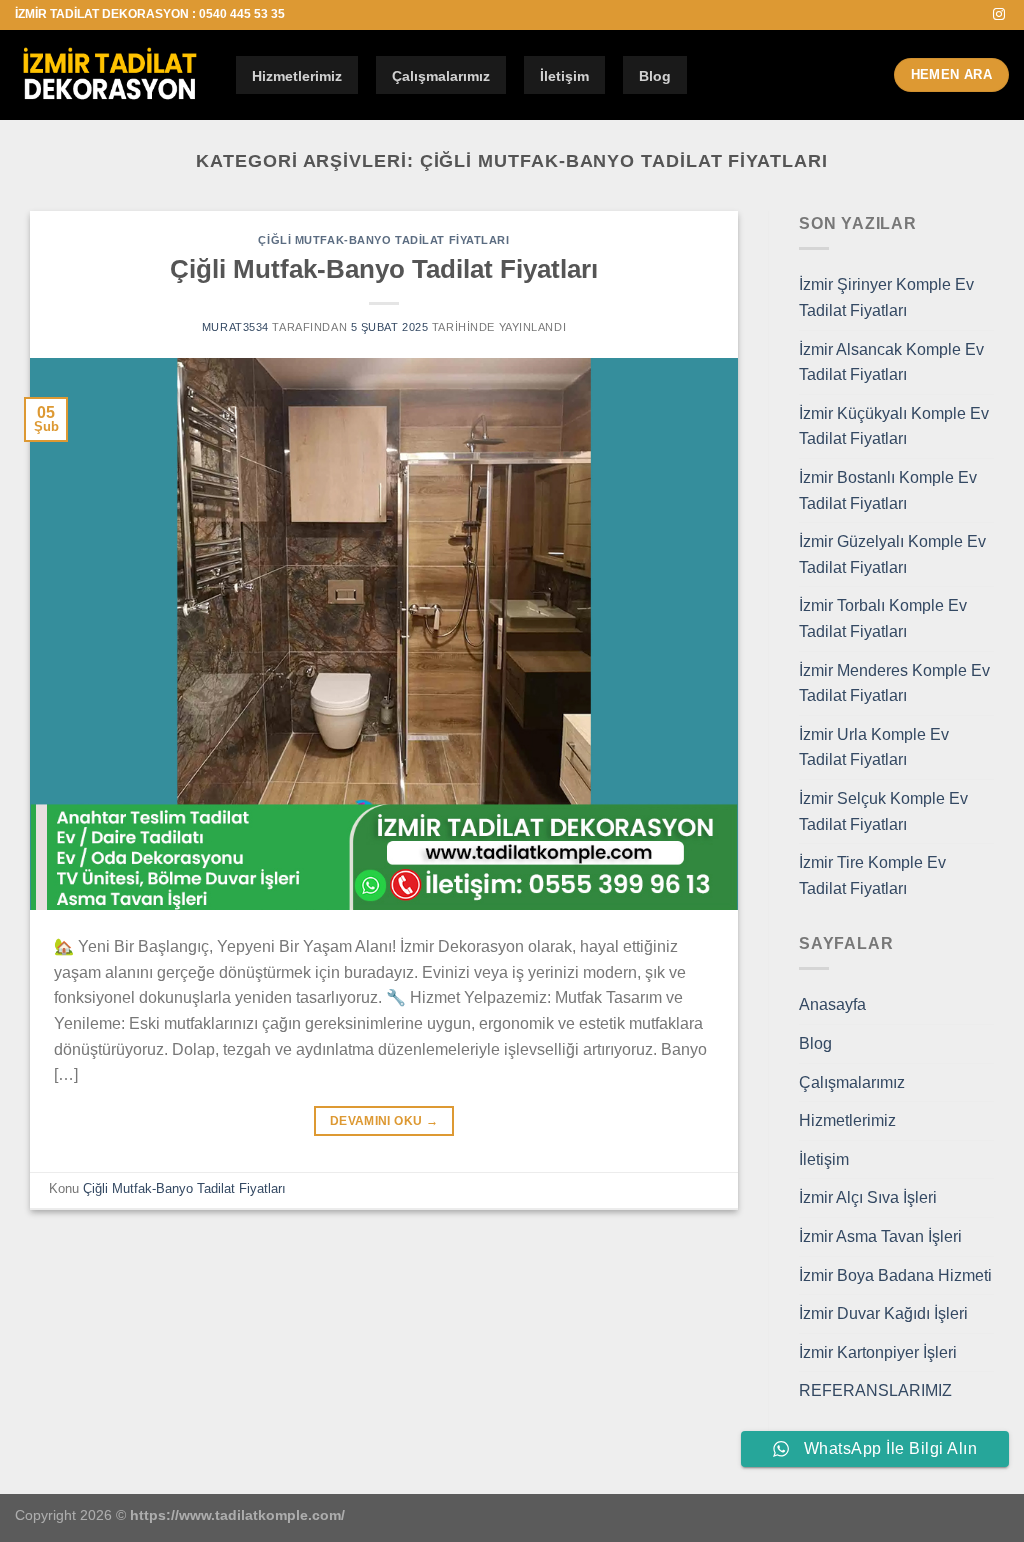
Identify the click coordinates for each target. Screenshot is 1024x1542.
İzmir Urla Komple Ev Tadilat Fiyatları (874, 747)
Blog (655, 76)
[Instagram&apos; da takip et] (999, 15)
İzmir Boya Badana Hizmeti (895, 1275)
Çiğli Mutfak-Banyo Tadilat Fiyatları (383, 240)
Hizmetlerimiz (297, 76)
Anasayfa (832, 1004)
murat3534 (235, 327)
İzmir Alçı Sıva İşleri (868, 1197)
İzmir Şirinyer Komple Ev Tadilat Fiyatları (886, 297)
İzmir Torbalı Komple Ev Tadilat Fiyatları (883, 618)
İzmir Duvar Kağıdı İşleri (883, 1313)
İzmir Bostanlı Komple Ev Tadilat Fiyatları (888, 490)
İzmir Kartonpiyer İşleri (878, 1352)
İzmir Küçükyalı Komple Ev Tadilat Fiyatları (894, 426)
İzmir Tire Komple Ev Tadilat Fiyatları (872, 875)
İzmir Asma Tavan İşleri (880, 1236)
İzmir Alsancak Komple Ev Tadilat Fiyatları (891, 362)
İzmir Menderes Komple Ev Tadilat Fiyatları (894, 683)
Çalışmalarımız (441, 76)
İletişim (564, 76)
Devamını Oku (384, 1121)
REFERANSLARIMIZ (875, 1390)
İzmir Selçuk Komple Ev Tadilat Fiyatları (883, 811)
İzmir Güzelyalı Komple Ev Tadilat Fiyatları (892, 554)
